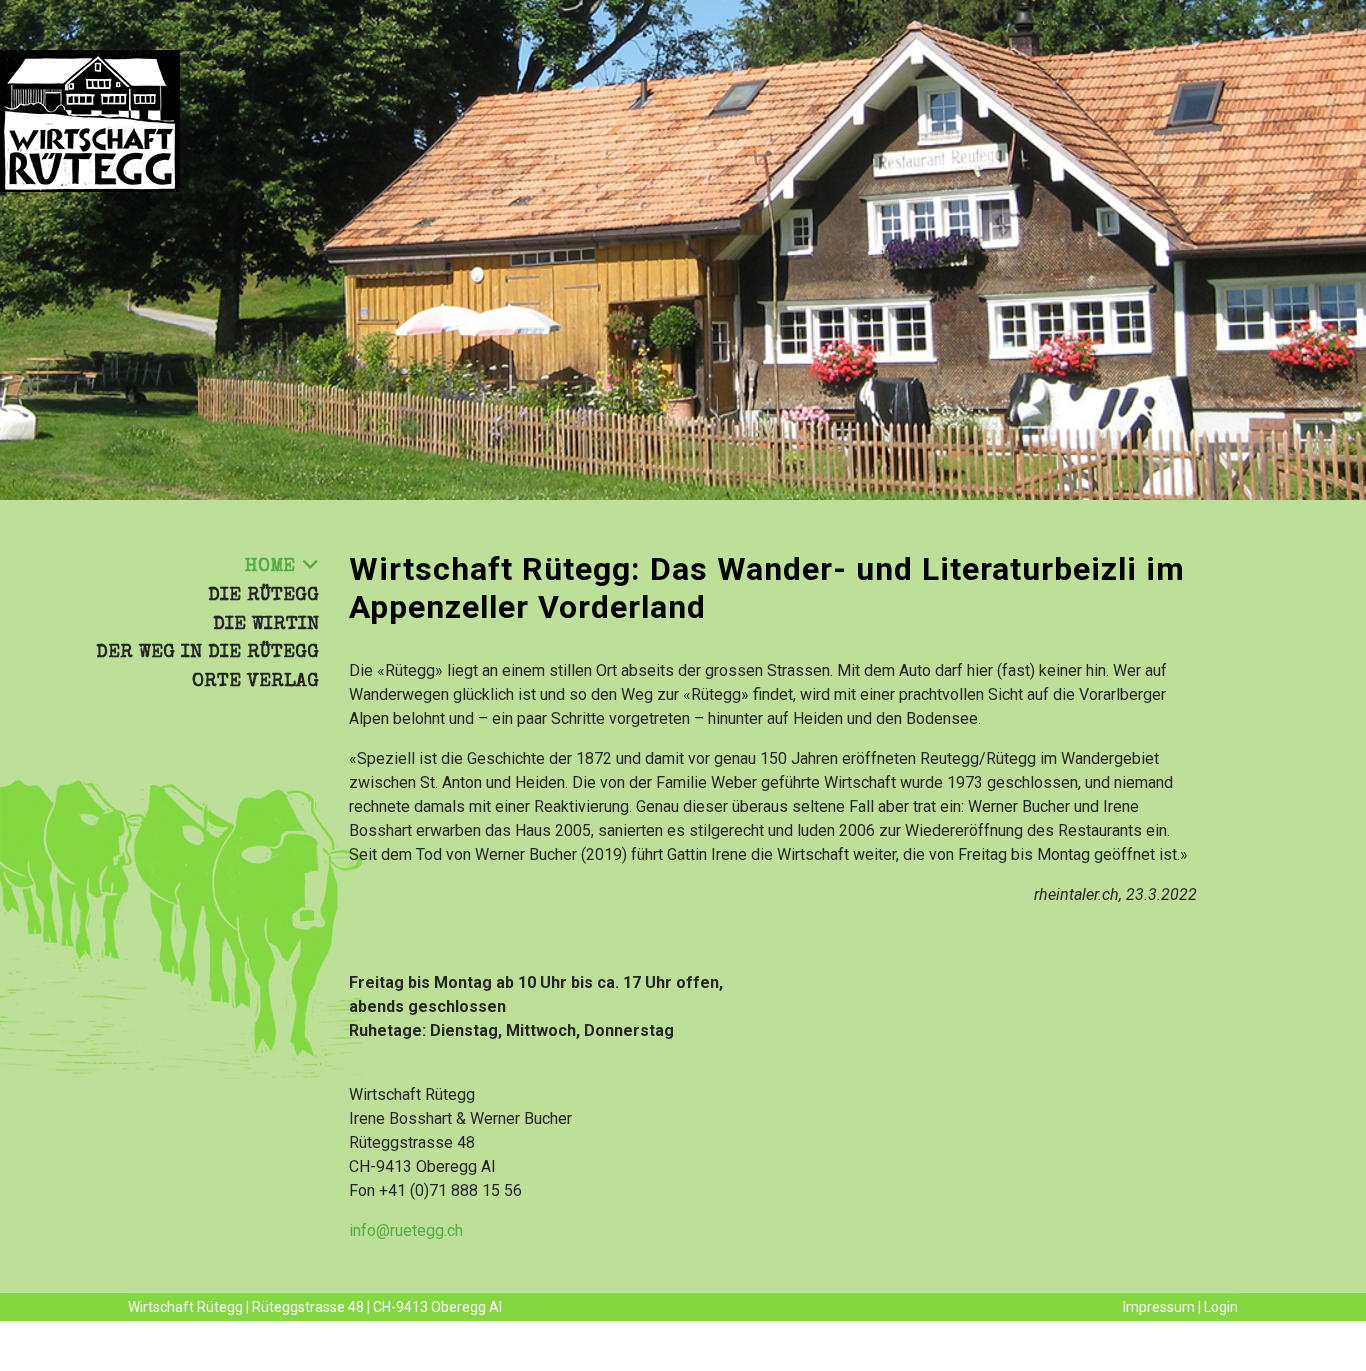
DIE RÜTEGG (263, 596)
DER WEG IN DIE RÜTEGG (207, 653)
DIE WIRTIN (266, 625)
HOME (270, 567)
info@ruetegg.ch (406, 1230)
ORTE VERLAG (255, 682)
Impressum (1159, 1307)
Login (1221, 1307)
